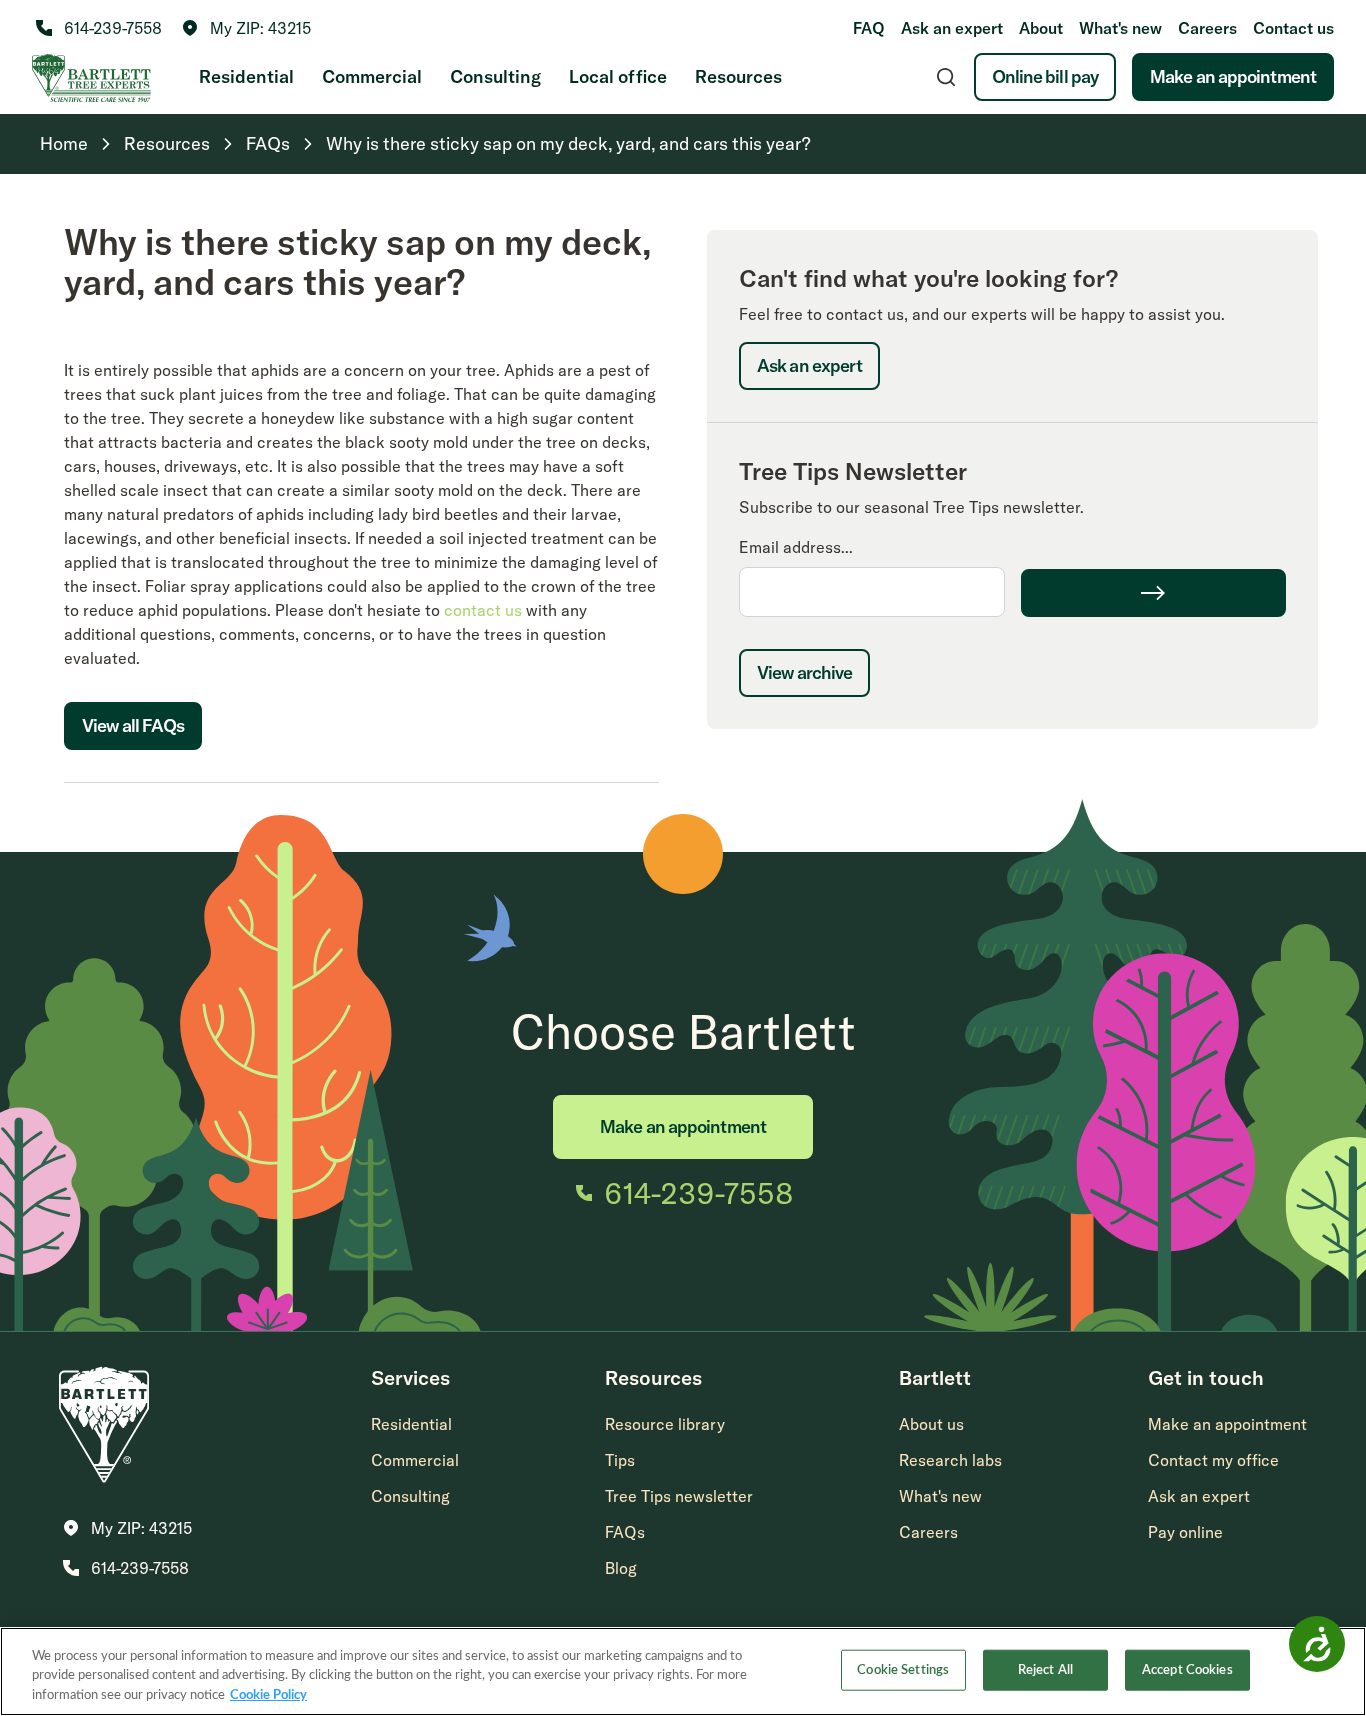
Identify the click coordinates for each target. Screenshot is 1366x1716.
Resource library (665, 1424)
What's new (1120, 28)
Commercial (372, 76)
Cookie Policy (268, 1695)
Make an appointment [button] (1227, 1424)
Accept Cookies (1187, 1669)
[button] (246, 28)
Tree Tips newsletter (679, 1496)
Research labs (950, 1460)
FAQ (869, 28)
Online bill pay (1045, 76)
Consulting (495, 76)
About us (931, 1424)
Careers (1207, 28)
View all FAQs (133, 725)
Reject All (1045, 1669)
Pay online (1185, 1532)
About (1041, 28)
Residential (246, 76)
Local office (618, 76)
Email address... (796, 547)
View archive (804, 672)
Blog (621, 1568)
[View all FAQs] (133, 770)
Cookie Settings (903, 1669)
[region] (683, 1671)
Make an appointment (1233, 76)
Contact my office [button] (1213, 1460)
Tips (620, 1460)
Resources (738, 76)
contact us (483, 610)
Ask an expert (952, 28)
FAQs (625, 1532)
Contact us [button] (1293, 28)
